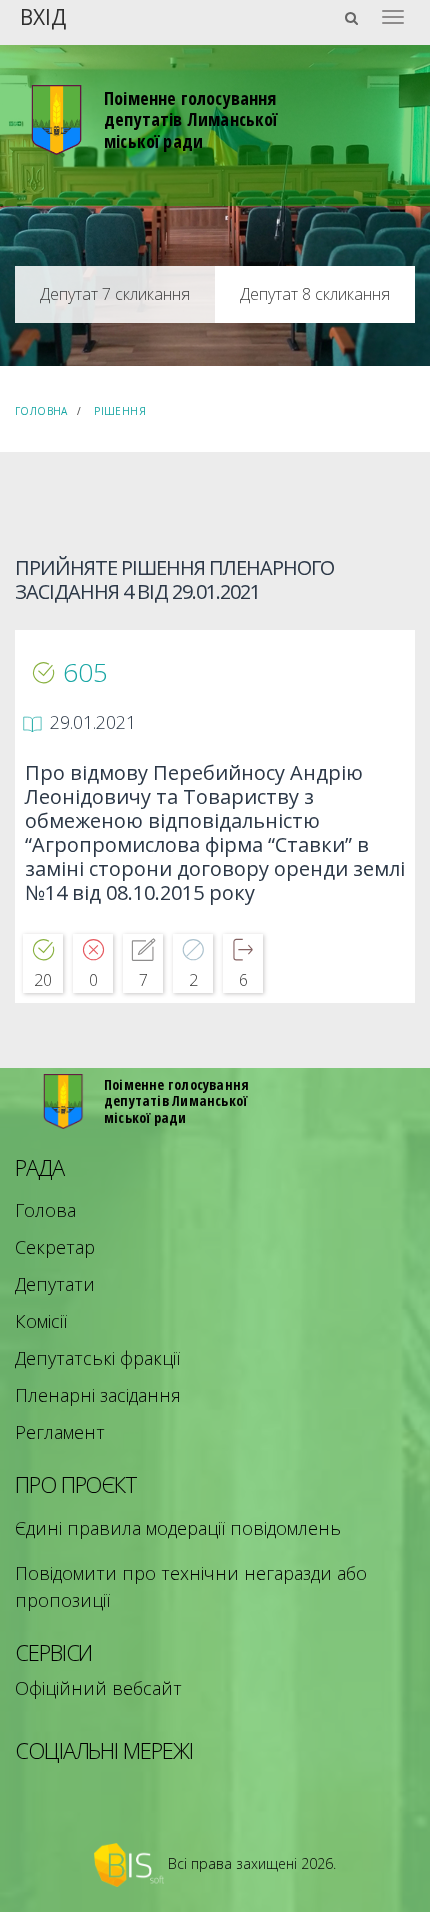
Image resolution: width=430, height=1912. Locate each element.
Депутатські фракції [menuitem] (97, 1358)
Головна (41, 411)
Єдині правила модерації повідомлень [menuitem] (178, 1528)
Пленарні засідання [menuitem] (98, 1395)
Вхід (43, 15)
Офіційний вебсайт (98, 1688)
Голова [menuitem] (45, 1210)
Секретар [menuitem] (55, 1247)
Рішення (120, 411)
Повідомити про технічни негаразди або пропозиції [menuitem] (191, 1586)
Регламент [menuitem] (60, 1432)
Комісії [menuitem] (41, 1321)
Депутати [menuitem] (55, 1284)
